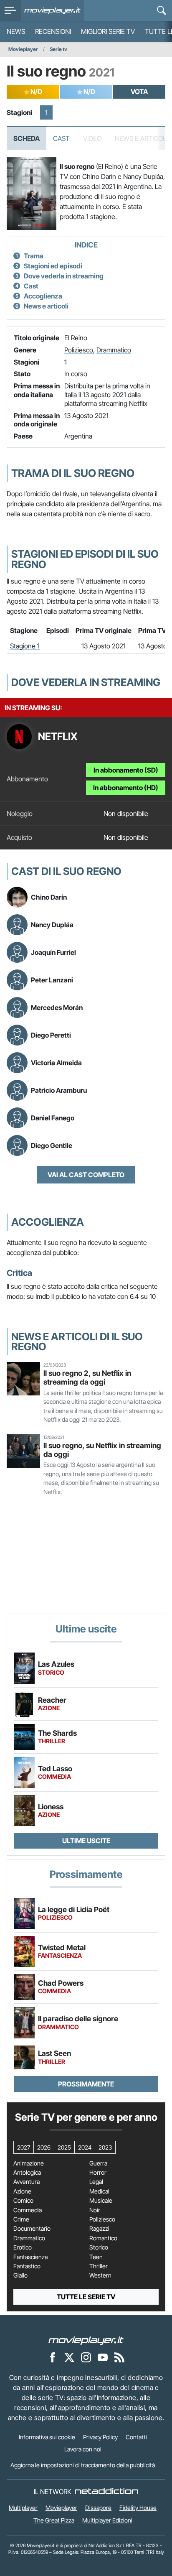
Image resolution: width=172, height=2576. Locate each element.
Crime (21, 2219)
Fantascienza (30, 2257)
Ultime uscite (86, 1841)
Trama (34, 256)
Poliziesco (79, 350)
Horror (98, 2173)
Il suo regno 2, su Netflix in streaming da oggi (87, 1377)
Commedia (28, 2210)
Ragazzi (99, 2229)
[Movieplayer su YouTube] (103, 2357)
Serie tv (58, 49)
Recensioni (53, 31)
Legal (96, 2182)
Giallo (20, 2275)
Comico (23, 2201)
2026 (44, 2147)
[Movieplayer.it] (52, 10)
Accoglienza (43, 296)
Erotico (23, 2247)
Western (100, 2275)
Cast (61, 138)
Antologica (27, 2173)
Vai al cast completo (86, 1175)
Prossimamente (86, 2084)
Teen (96, 2257)
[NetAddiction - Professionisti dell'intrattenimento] (106, 2492)
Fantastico (27, 2266)
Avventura (27, 2182)
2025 (64, 2147)
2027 (24, 2147)
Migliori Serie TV (108, 31)
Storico (99, 2247)
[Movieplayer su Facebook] (53, 2357)
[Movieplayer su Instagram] (86, 2357)
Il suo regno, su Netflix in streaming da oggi (102, 1450)
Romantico (103, 2238)
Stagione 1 (25, 646)
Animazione (29, 2163)
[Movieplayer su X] (69, 2357)
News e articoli (46, 306)
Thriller (99, 2266)
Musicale (101, 2201)
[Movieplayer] (86, 2340)
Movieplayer (23, 49)
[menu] (10, 10)
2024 (85, 2147)
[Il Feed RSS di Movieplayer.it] (119, 2357)
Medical (99, 2191)
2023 (105, 2147)
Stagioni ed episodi (53, 266)
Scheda (27, 138)
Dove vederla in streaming (64, 276)
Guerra (98, 2163)
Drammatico (114, 350)
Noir (95, 2210)
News (16, 31)
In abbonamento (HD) (126, 788)
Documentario (32, 2229)
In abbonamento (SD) (126, 770)
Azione (22, 2191)
